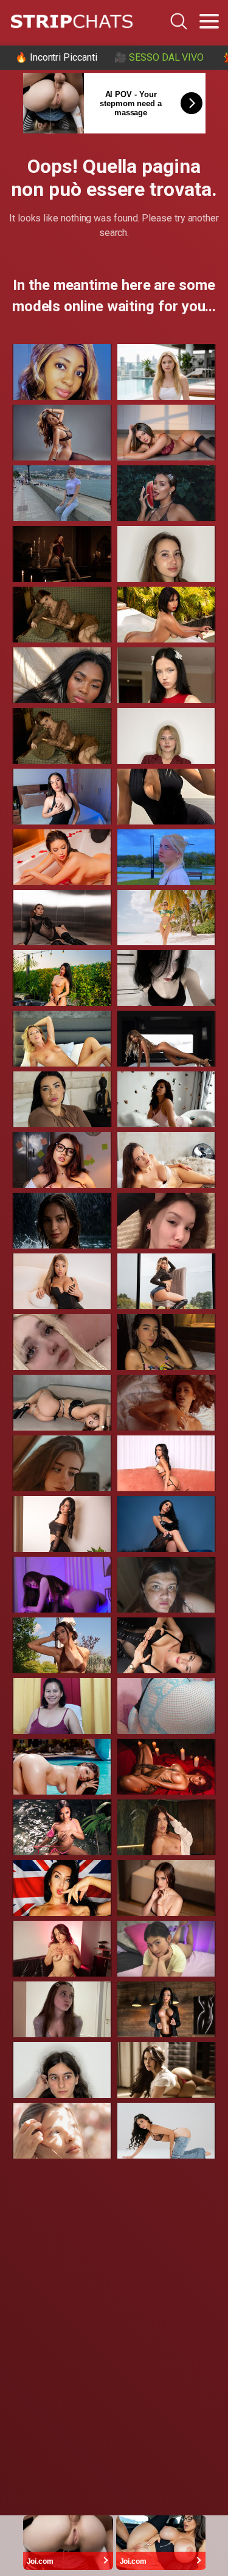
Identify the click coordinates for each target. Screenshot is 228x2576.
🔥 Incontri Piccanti (56, 57)
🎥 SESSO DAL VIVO (159, 57)
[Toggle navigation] (209, 21)
